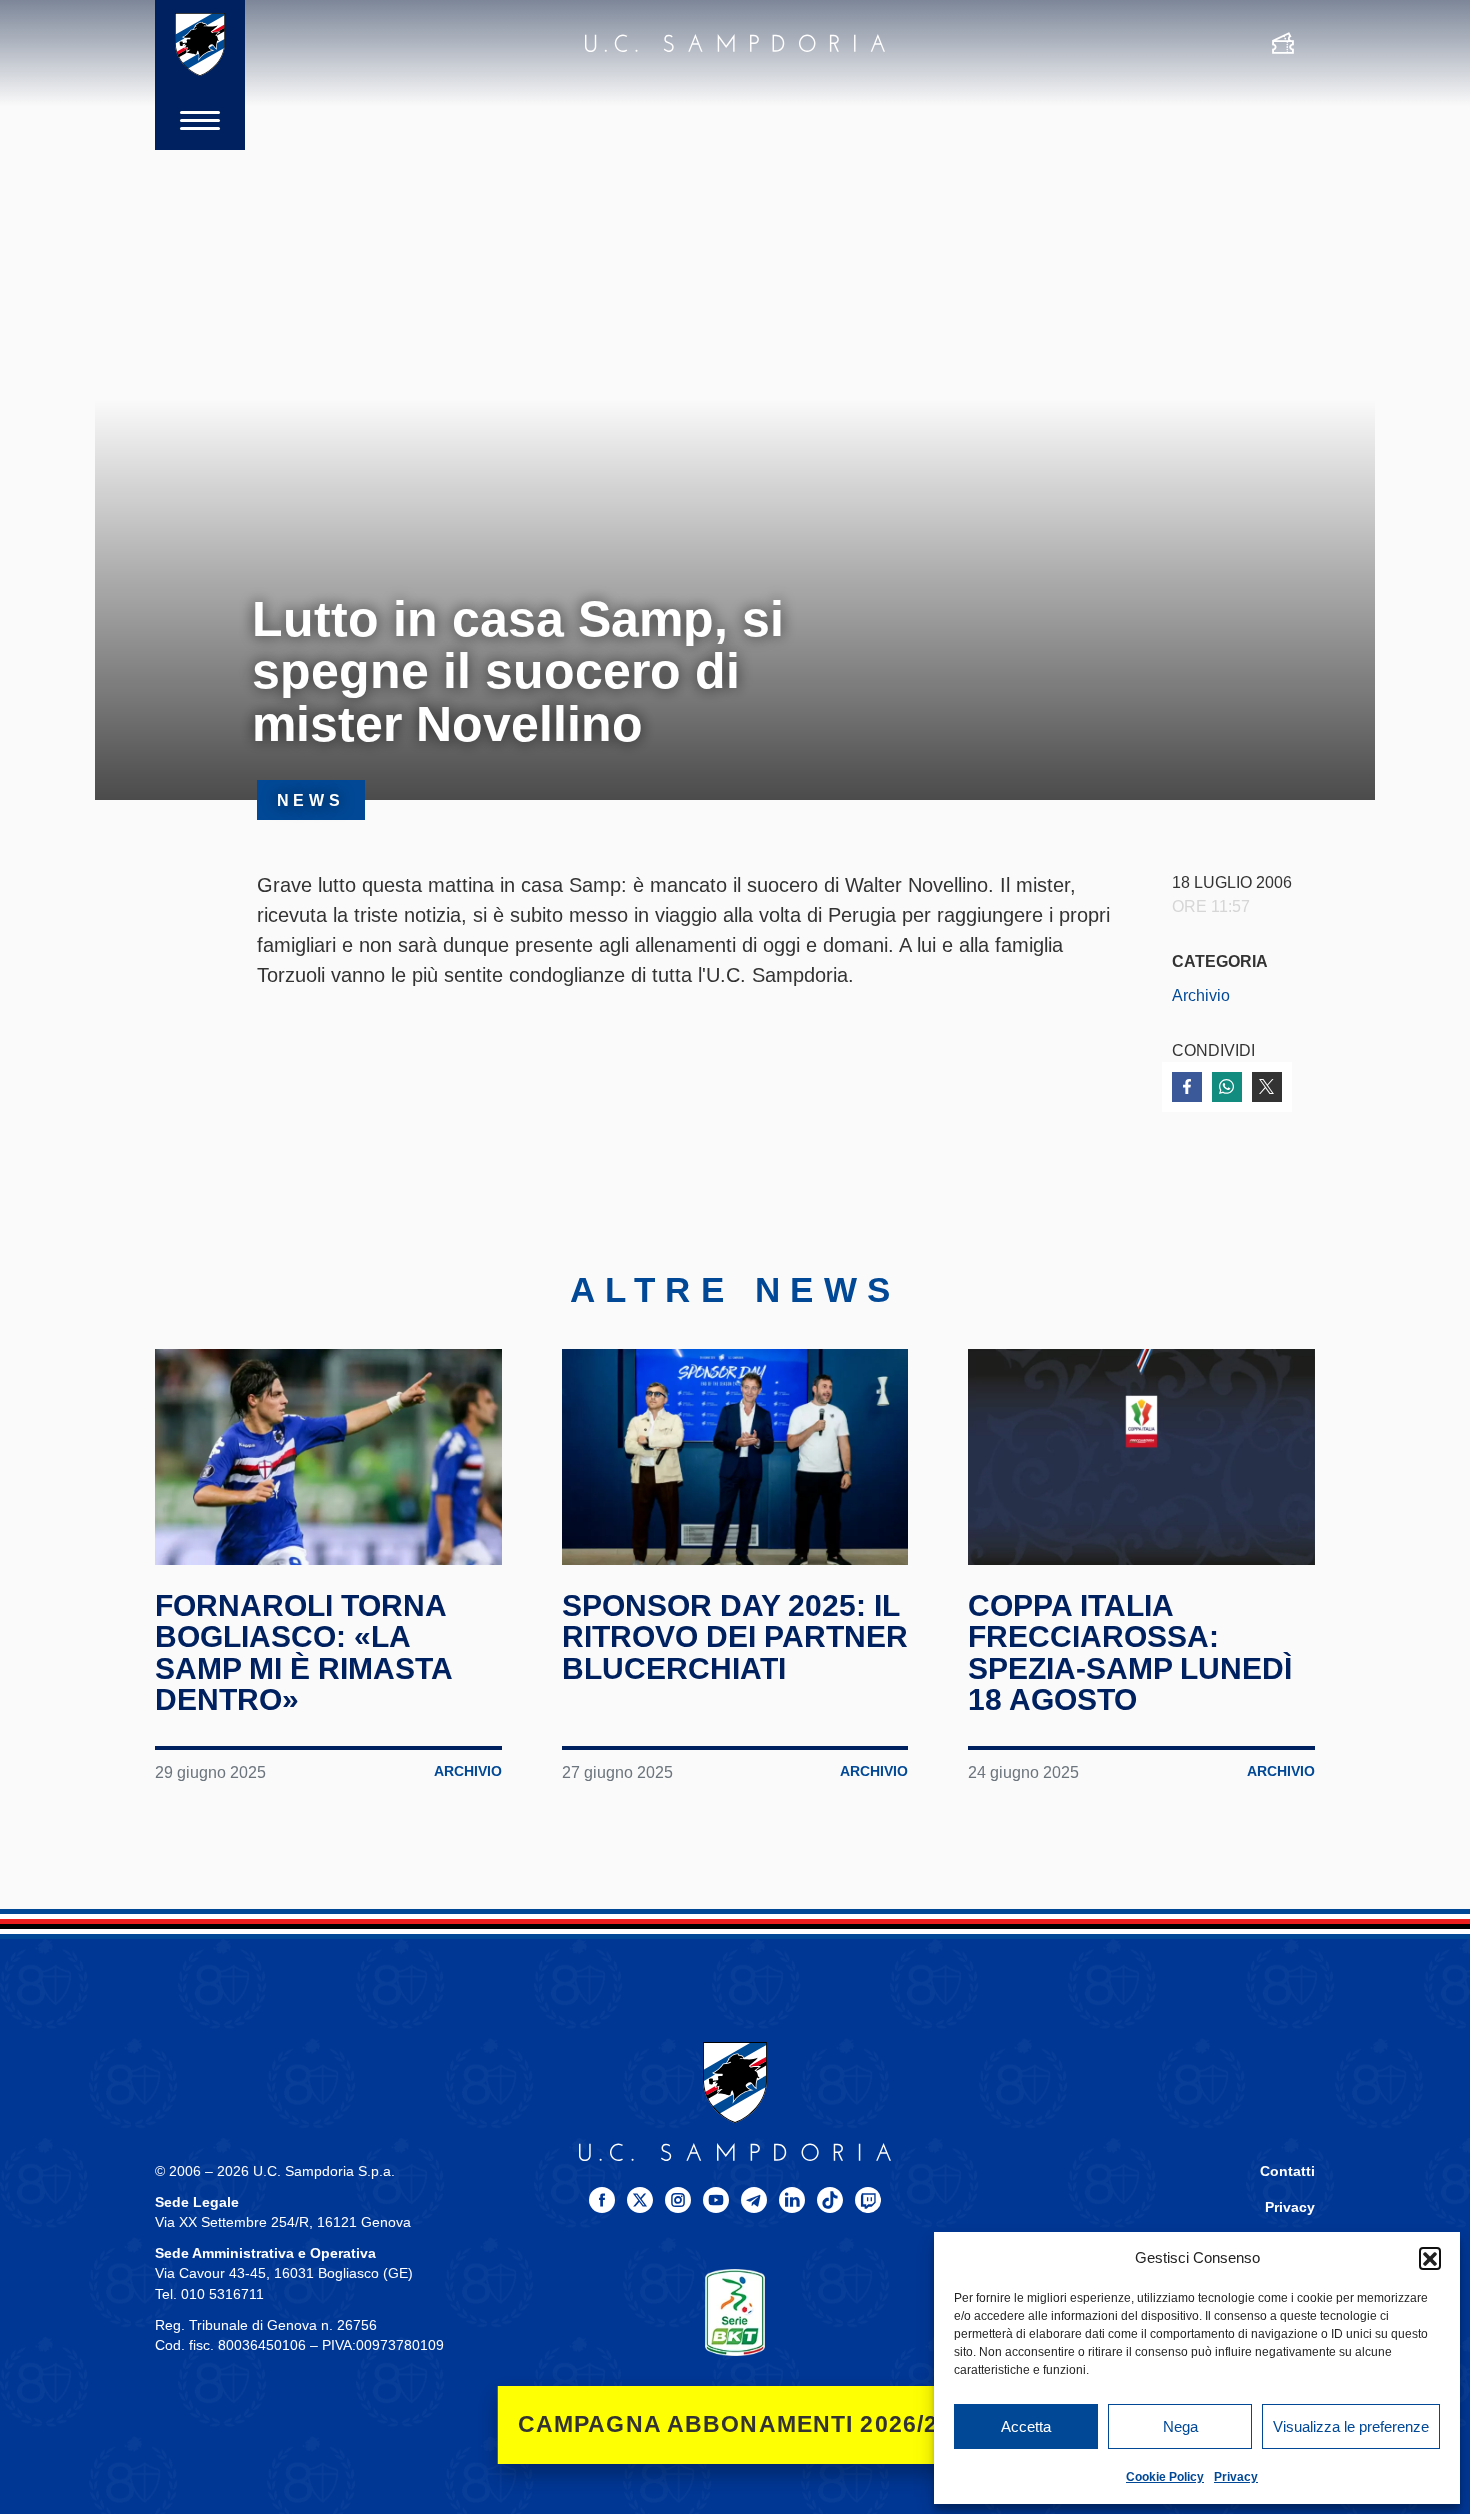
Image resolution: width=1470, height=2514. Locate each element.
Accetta (1026, 2426)
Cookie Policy (1165, 2477)
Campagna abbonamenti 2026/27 (735, 2424)
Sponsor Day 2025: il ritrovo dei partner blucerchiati (735, 1637)
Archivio (1201, 995)
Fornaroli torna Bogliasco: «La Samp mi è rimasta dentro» (303, 1653)
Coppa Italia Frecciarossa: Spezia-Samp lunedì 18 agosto (1130, 1653)
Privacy (1236, 2477)
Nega (1180, 2426)
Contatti (1287, 2171)
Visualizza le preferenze (1351, 2426)
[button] (1430, 2258)
